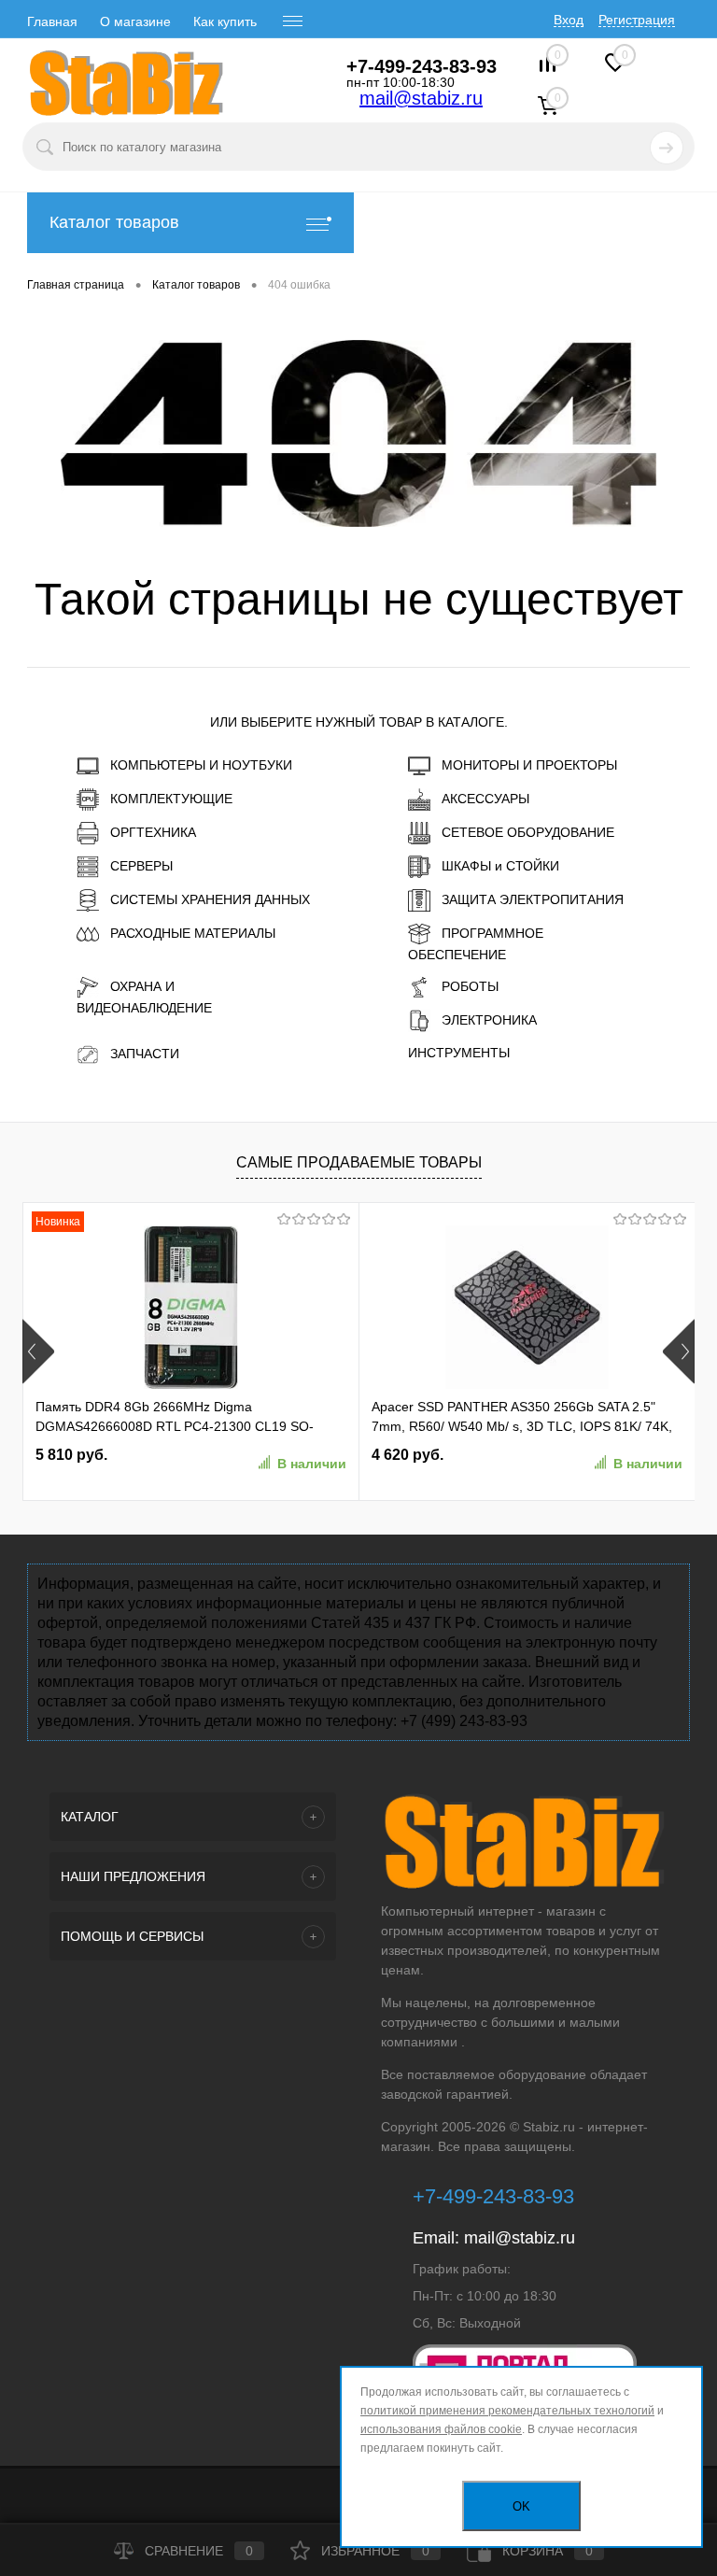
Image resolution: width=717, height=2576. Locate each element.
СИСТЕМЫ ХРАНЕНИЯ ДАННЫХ (210, 899)
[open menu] (293, 21)
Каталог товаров (114, 222)
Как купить (225, 21)
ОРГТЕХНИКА (153, 832)
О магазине (135, 21)
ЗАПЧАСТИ (145, 1054)
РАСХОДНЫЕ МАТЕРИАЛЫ (193, 933)
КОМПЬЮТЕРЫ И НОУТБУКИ (201, 765)
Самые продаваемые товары (359, 1162)
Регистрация (637, 20)
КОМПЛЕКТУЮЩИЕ (171, 799)
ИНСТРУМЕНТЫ (459, 1053)
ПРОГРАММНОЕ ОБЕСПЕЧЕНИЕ (476, 944)
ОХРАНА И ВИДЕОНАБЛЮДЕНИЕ (144, 997)
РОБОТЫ (470, 986)
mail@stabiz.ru (421, 98)
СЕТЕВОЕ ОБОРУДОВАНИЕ (528, 832)
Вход (569, 20)
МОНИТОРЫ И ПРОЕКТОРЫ (529, 765)
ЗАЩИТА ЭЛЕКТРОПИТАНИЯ (533, 899)
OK (521, 2506)
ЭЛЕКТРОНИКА (489, 1020)
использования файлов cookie (441, 2429)
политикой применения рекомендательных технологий (507, 2411)
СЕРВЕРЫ (141, 866)
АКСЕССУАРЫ (485, 799)
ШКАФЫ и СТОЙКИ (500, 866)
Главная (52, 21)
